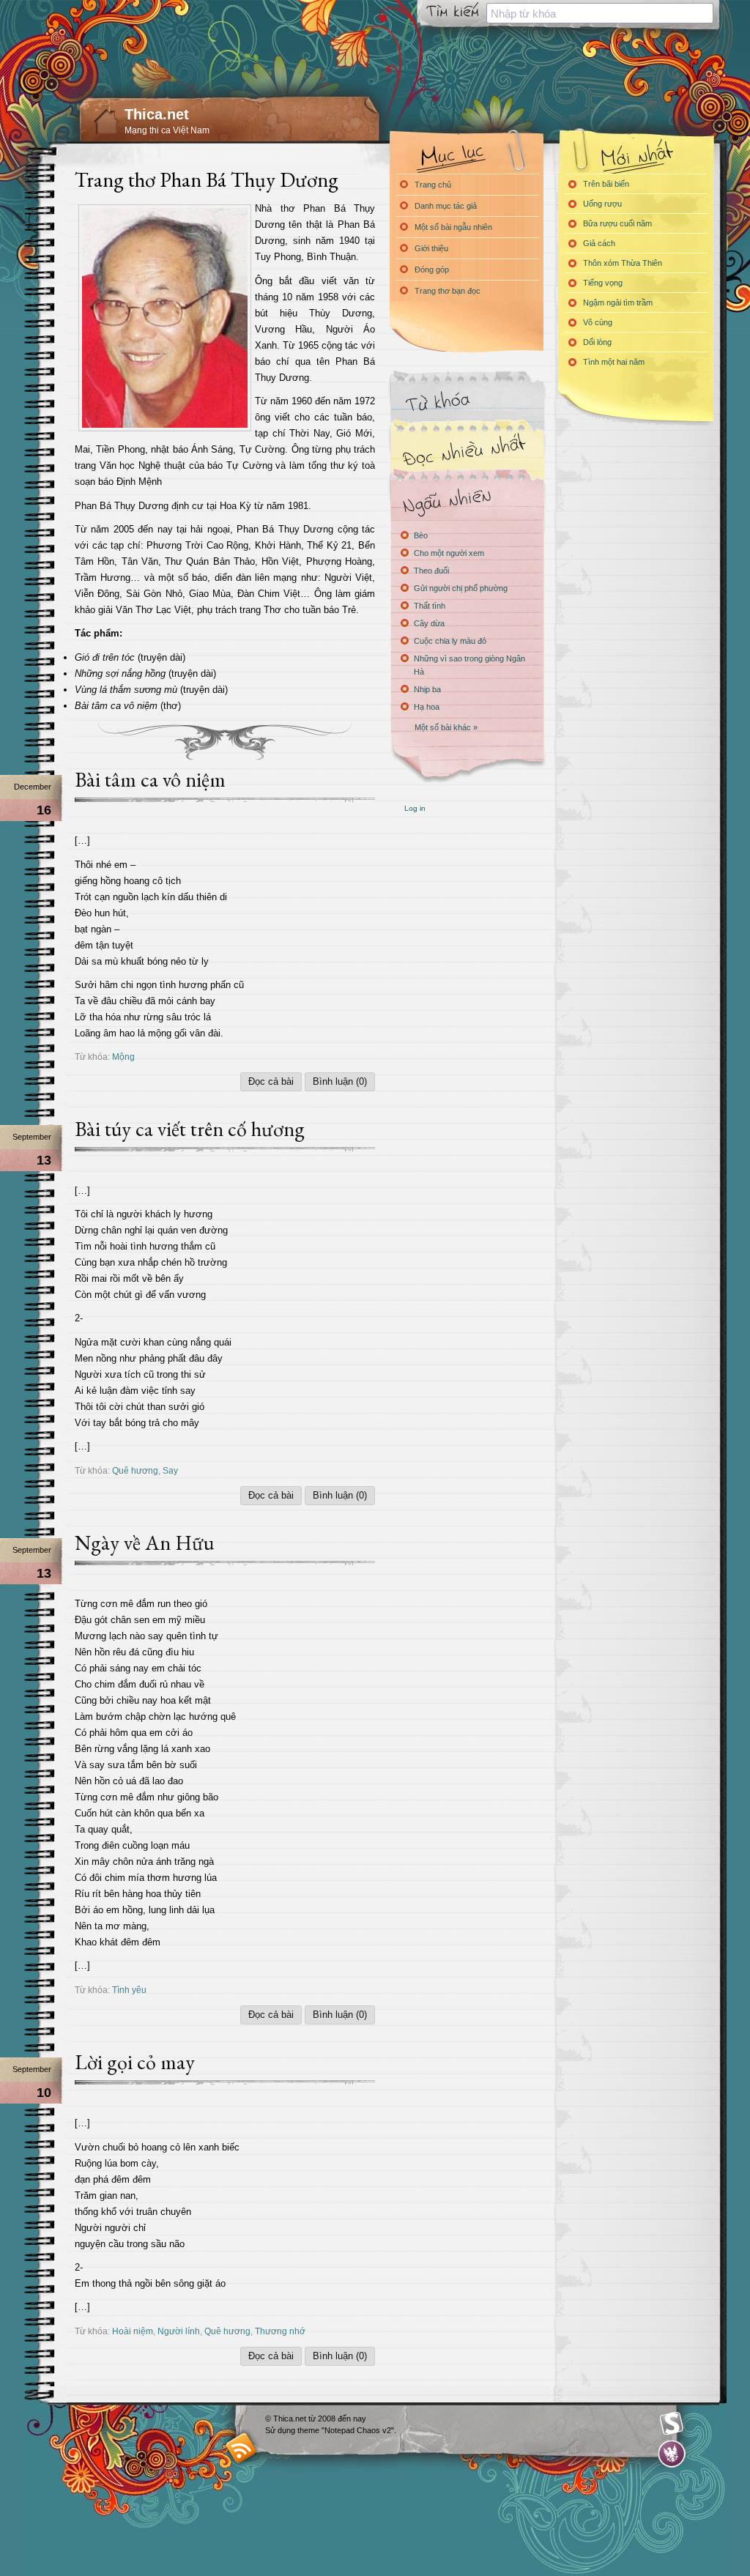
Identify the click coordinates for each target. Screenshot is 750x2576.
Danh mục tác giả (446, 206)
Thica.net (157, 114)
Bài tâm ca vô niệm (150, 779)
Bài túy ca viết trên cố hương (190, 1129)
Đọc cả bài (271, 1081)
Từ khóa (467, 402)
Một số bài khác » (446, 727)
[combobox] (600, 13)
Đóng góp (432, 270)
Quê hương (135, 1470)
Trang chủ (433, 185)
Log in (415, 808)
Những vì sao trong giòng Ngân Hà (469, 665)
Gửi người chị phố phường (461, 588)
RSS (241, 2447)
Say (170, 1470)
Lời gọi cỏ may (135, 2062)
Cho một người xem (449, 553)
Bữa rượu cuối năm (617, 223)
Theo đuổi (431, 571)
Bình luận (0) (340, 1081)
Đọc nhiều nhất (467, 451)
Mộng (123, 1057)
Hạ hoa (427, 707)
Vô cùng (598, 322)
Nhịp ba (427, 689)
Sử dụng (281, 2430)
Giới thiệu (431, 248)
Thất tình (430, 606)
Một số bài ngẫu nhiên (453, 227)
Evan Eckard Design (672, 2454)
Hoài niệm (133, 2331)
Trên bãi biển (606, 184)
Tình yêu (129, 1990)
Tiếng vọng (603, 283)
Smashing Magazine (672, 2424)
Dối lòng (597, 342)
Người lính (179, 2331)
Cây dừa (429, 623)
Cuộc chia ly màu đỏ (450, 641)
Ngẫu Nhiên (467, 500)
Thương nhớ (280, 2331)
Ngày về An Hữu (144, 1543)
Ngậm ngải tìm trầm (618, 302)
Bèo (421, 535)
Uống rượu (602, 204)
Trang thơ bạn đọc (448, 291)
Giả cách (599, 243)
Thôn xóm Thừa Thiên (623, 263)
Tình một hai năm (614, 362)
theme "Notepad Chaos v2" (346, 2430)
